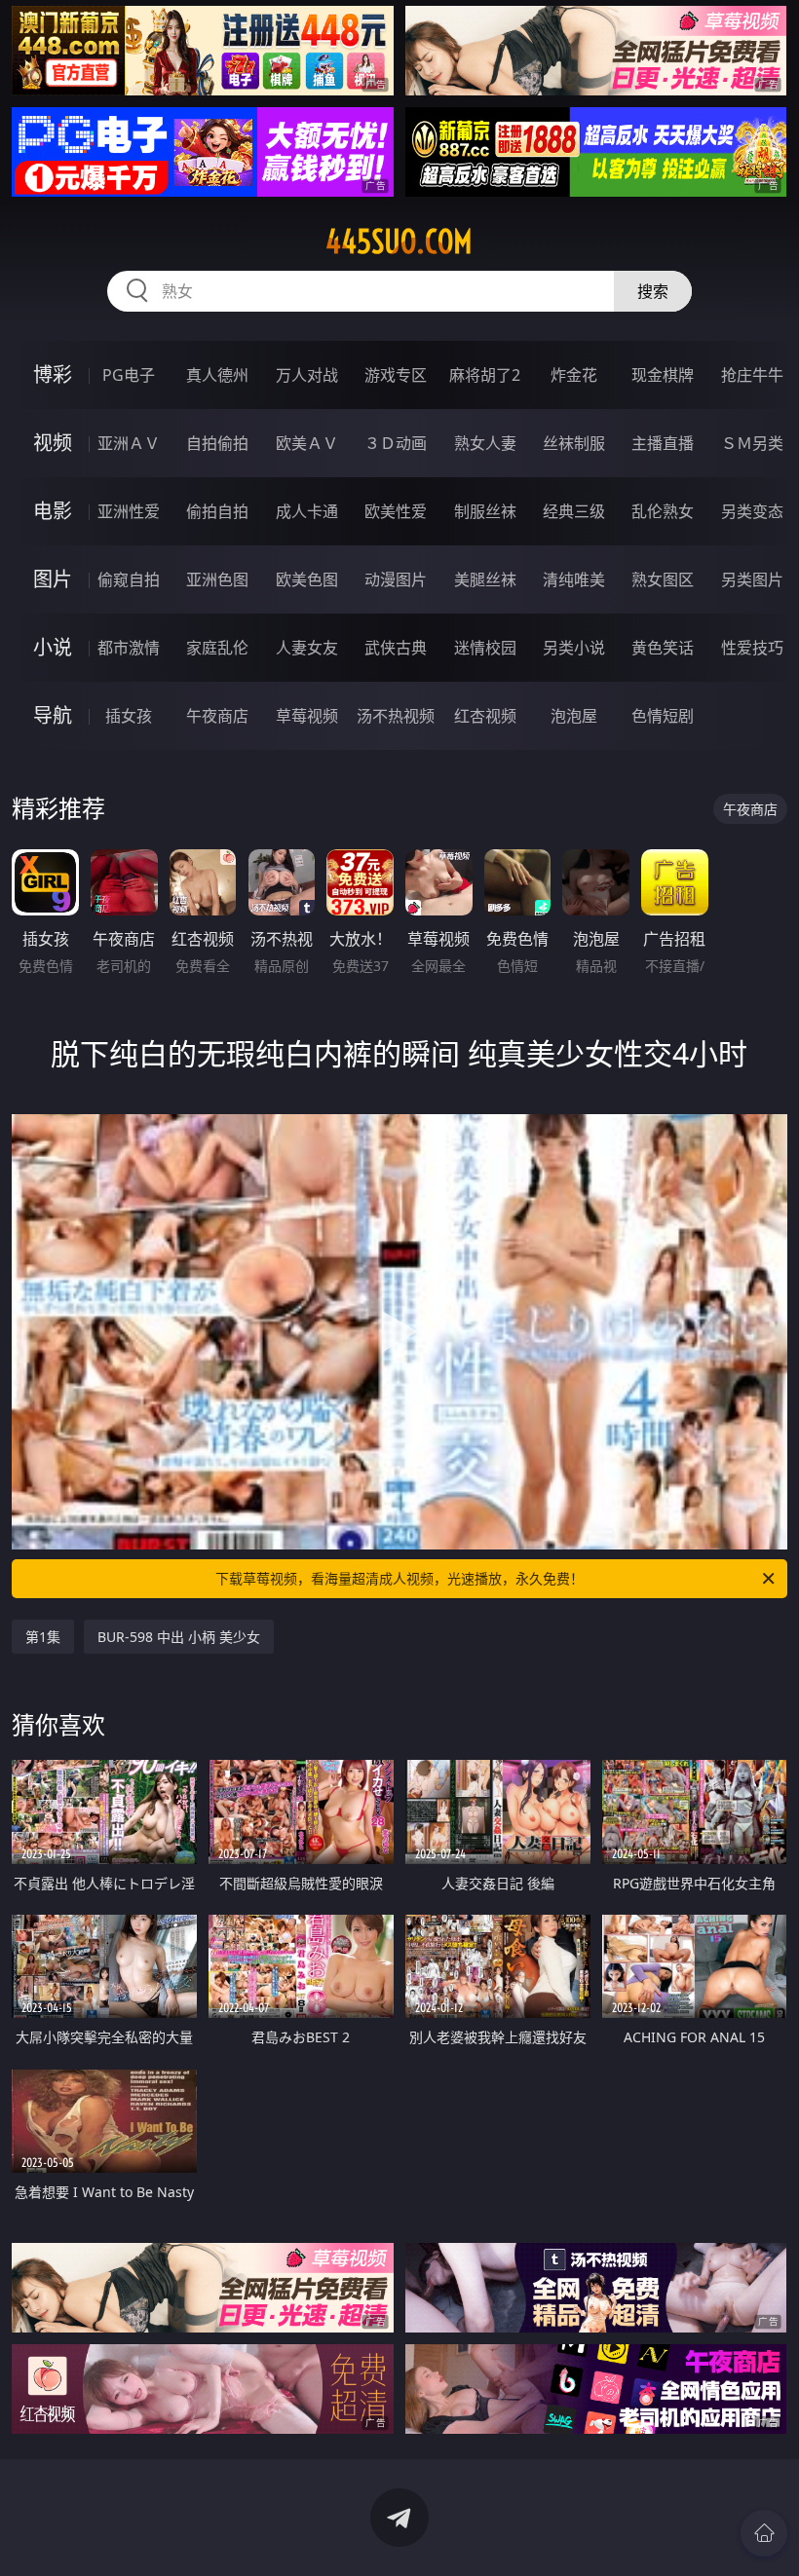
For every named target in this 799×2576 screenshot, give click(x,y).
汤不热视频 (396, 716)
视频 (53, 443)
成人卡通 (307, 511)
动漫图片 (396, 579)
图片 (53, 579)
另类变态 (752, 511)
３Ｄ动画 (396, 443)
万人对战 (307, 375)
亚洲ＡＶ (129, 443)
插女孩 (129, 716)
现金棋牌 (663, 375)
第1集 (43, 1637)
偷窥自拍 (129, 579)
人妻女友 (307, 648)
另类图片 (752, 579)
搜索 (653, 291)
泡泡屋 (574, 716)
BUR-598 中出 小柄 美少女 (179, 1637)
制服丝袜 (485, 511)
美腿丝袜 (485, 579)
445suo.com (399, 242)
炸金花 (574, 375)
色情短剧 (663, 716)
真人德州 (217, 375)
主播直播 (663, 443)
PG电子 (129, 375)
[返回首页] (764, 2533)
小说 (53, 647)
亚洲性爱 (129, 511)
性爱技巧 (752, 648)
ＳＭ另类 (752, 443)
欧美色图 (307, 579)
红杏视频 (485, 716)
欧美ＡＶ (307, 443)
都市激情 (129, 648)
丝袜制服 (574, 443)
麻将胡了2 (485, 375)
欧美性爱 (396, 511)
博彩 (53, 374)
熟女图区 (663, 579)
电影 (53, 511)
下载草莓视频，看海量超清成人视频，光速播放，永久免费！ (399, 1578)
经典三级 (574, 511)
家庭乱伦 (217, 648)
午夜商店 (217, 716)
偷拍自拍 (217, 511)
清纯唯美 (574, 579)
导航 (53, 715)
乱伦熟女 (663, 511)
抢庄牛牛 (752, 375)
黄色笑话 (663, 648)
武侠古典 (396, 648)
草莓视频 (307, 716)
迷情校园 (485, 648)
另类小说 (574, 648)
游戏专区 (396, 375)
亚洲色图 (217, 579)
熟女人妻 (485, 443)
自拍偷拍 (217, 443)
